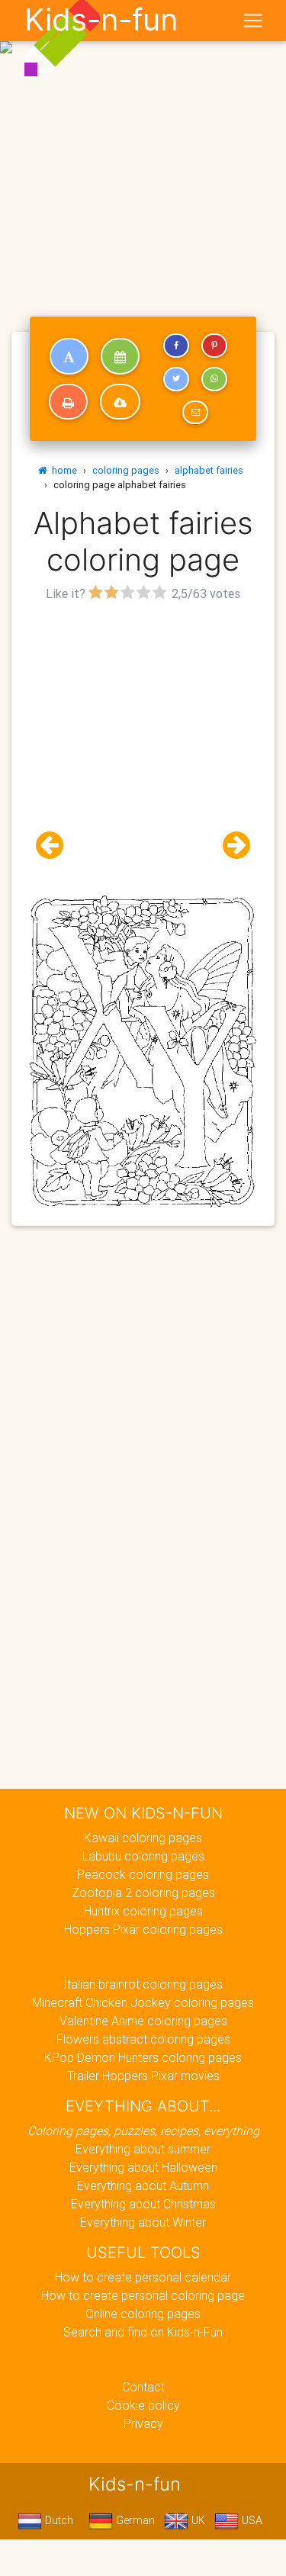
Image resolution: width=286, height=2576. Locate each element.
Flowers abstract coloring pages (143, 2039)
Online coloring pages (143, 2314)
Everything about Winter (143, 2222)
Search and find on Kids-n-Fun (143, 2332)
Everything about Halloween (143, 2167)
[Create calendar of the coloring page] (120, 356)
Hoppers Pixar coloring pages (143, 1929)
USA (251, 2520)
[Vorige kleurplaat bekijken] (56, 846)
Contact (143, 2387)
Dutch (58, 2520)
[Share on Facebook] (176, 346)
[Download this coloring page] (120, 402)
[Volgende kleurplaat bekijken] (230, 846)
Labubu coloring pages (143, 1856)
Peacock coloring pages (143, 1874)
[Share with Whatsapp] (214, 379)
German (134, 2520)
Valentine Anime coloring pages (143, 2021)
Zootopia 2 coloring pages (143, 1893)
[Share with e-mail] (195, 413)
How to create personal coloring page (143, 2295)
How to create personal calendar (143, 2277)
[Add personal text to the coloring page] (69, 356)
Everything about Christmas (143, 2204)
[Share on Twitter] (176, 379)
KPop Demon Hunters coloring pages (143, 2057)
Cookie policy (143, 2405)
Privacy (143, 2423)
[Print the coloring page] (68, 402)
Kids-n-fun (101, 20)
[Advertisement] (143, 149)
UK (197, 2520)
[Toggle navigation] (253, 21)
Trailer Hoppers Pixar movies (143, 2076)
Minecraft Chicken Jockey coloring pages (143, 2002)
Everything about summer (143, 2149)
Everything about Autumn (143, 2185)
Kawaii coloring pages (143, 1838)
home (62, 470)
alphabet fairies (209, 470)
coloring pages (126, 470)
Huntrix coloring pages (143, 1911)
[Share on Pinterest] (214, 346)
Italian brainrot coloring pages (143, 1984)
